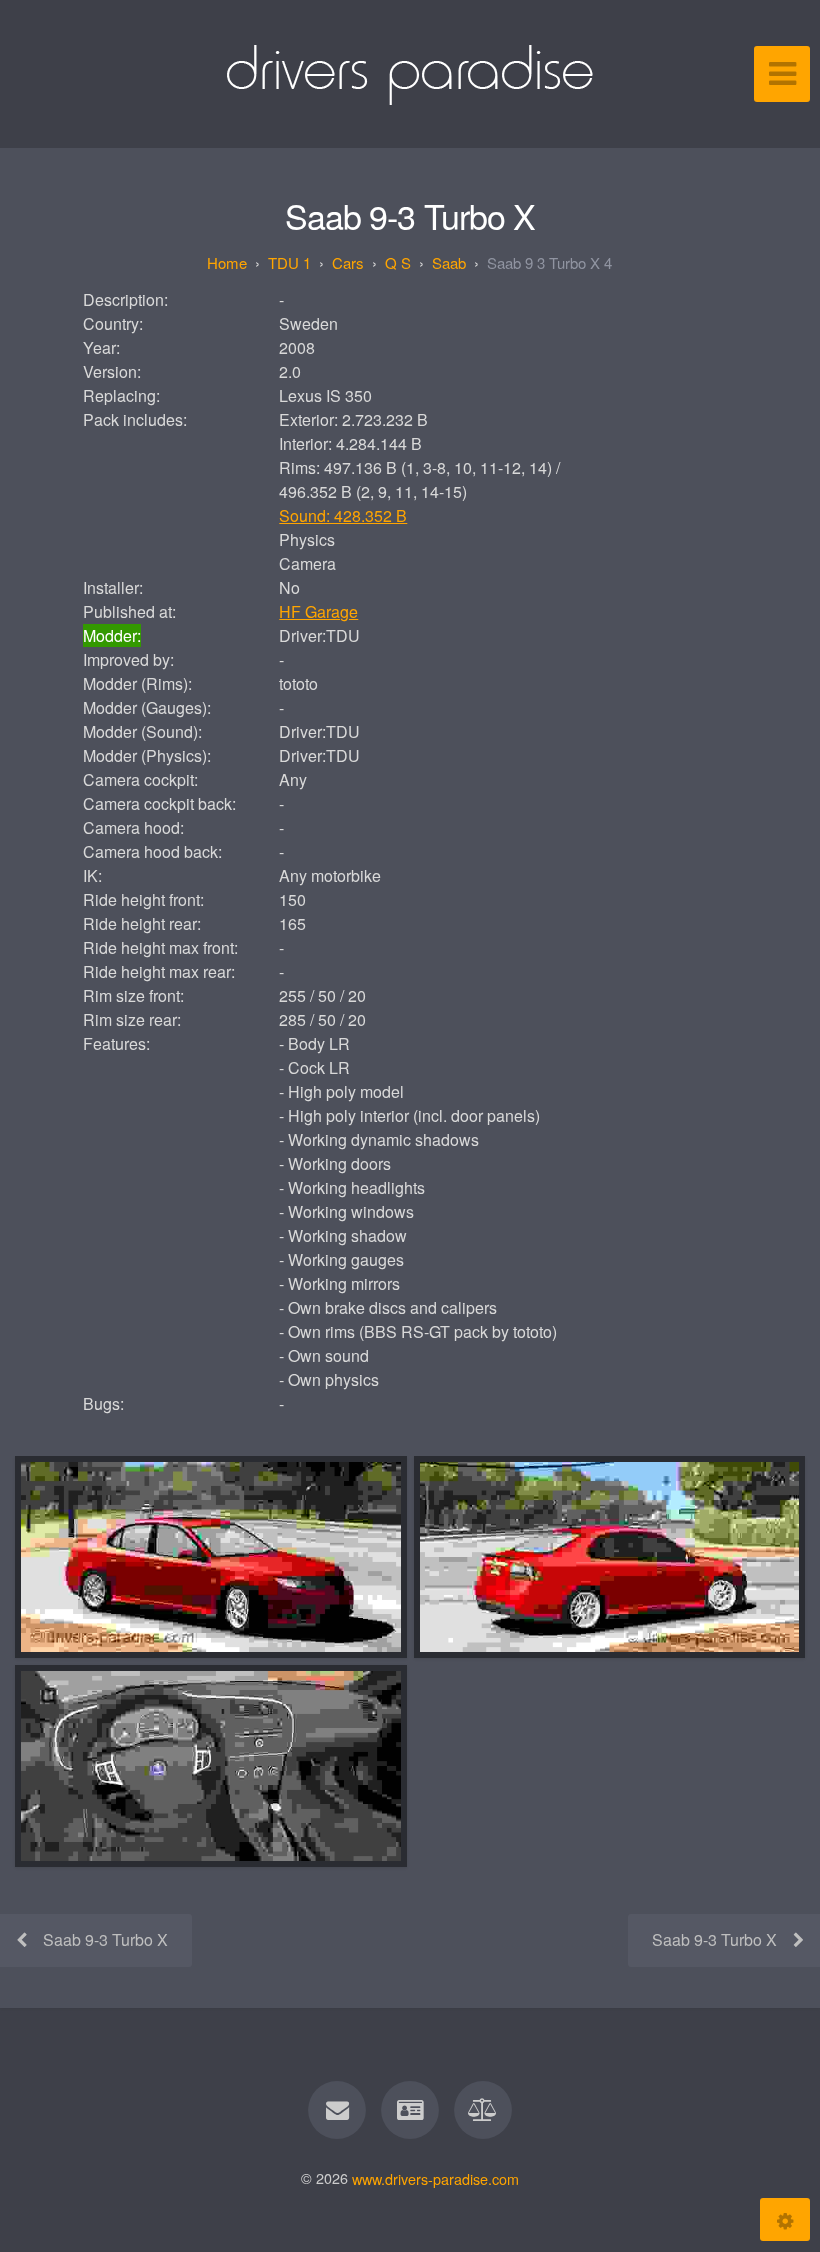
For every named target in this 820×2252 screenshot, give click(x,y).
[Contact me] (337, 2110)
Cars (348, 262)
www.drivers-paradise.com (435, 2177)
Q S (398, 262)
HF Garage (318, 611)
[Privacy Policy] (484, 2110)
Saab (449, 262)
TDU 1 (289, 262)
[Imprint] (410, 2110)
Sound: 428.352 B (343, 515)
